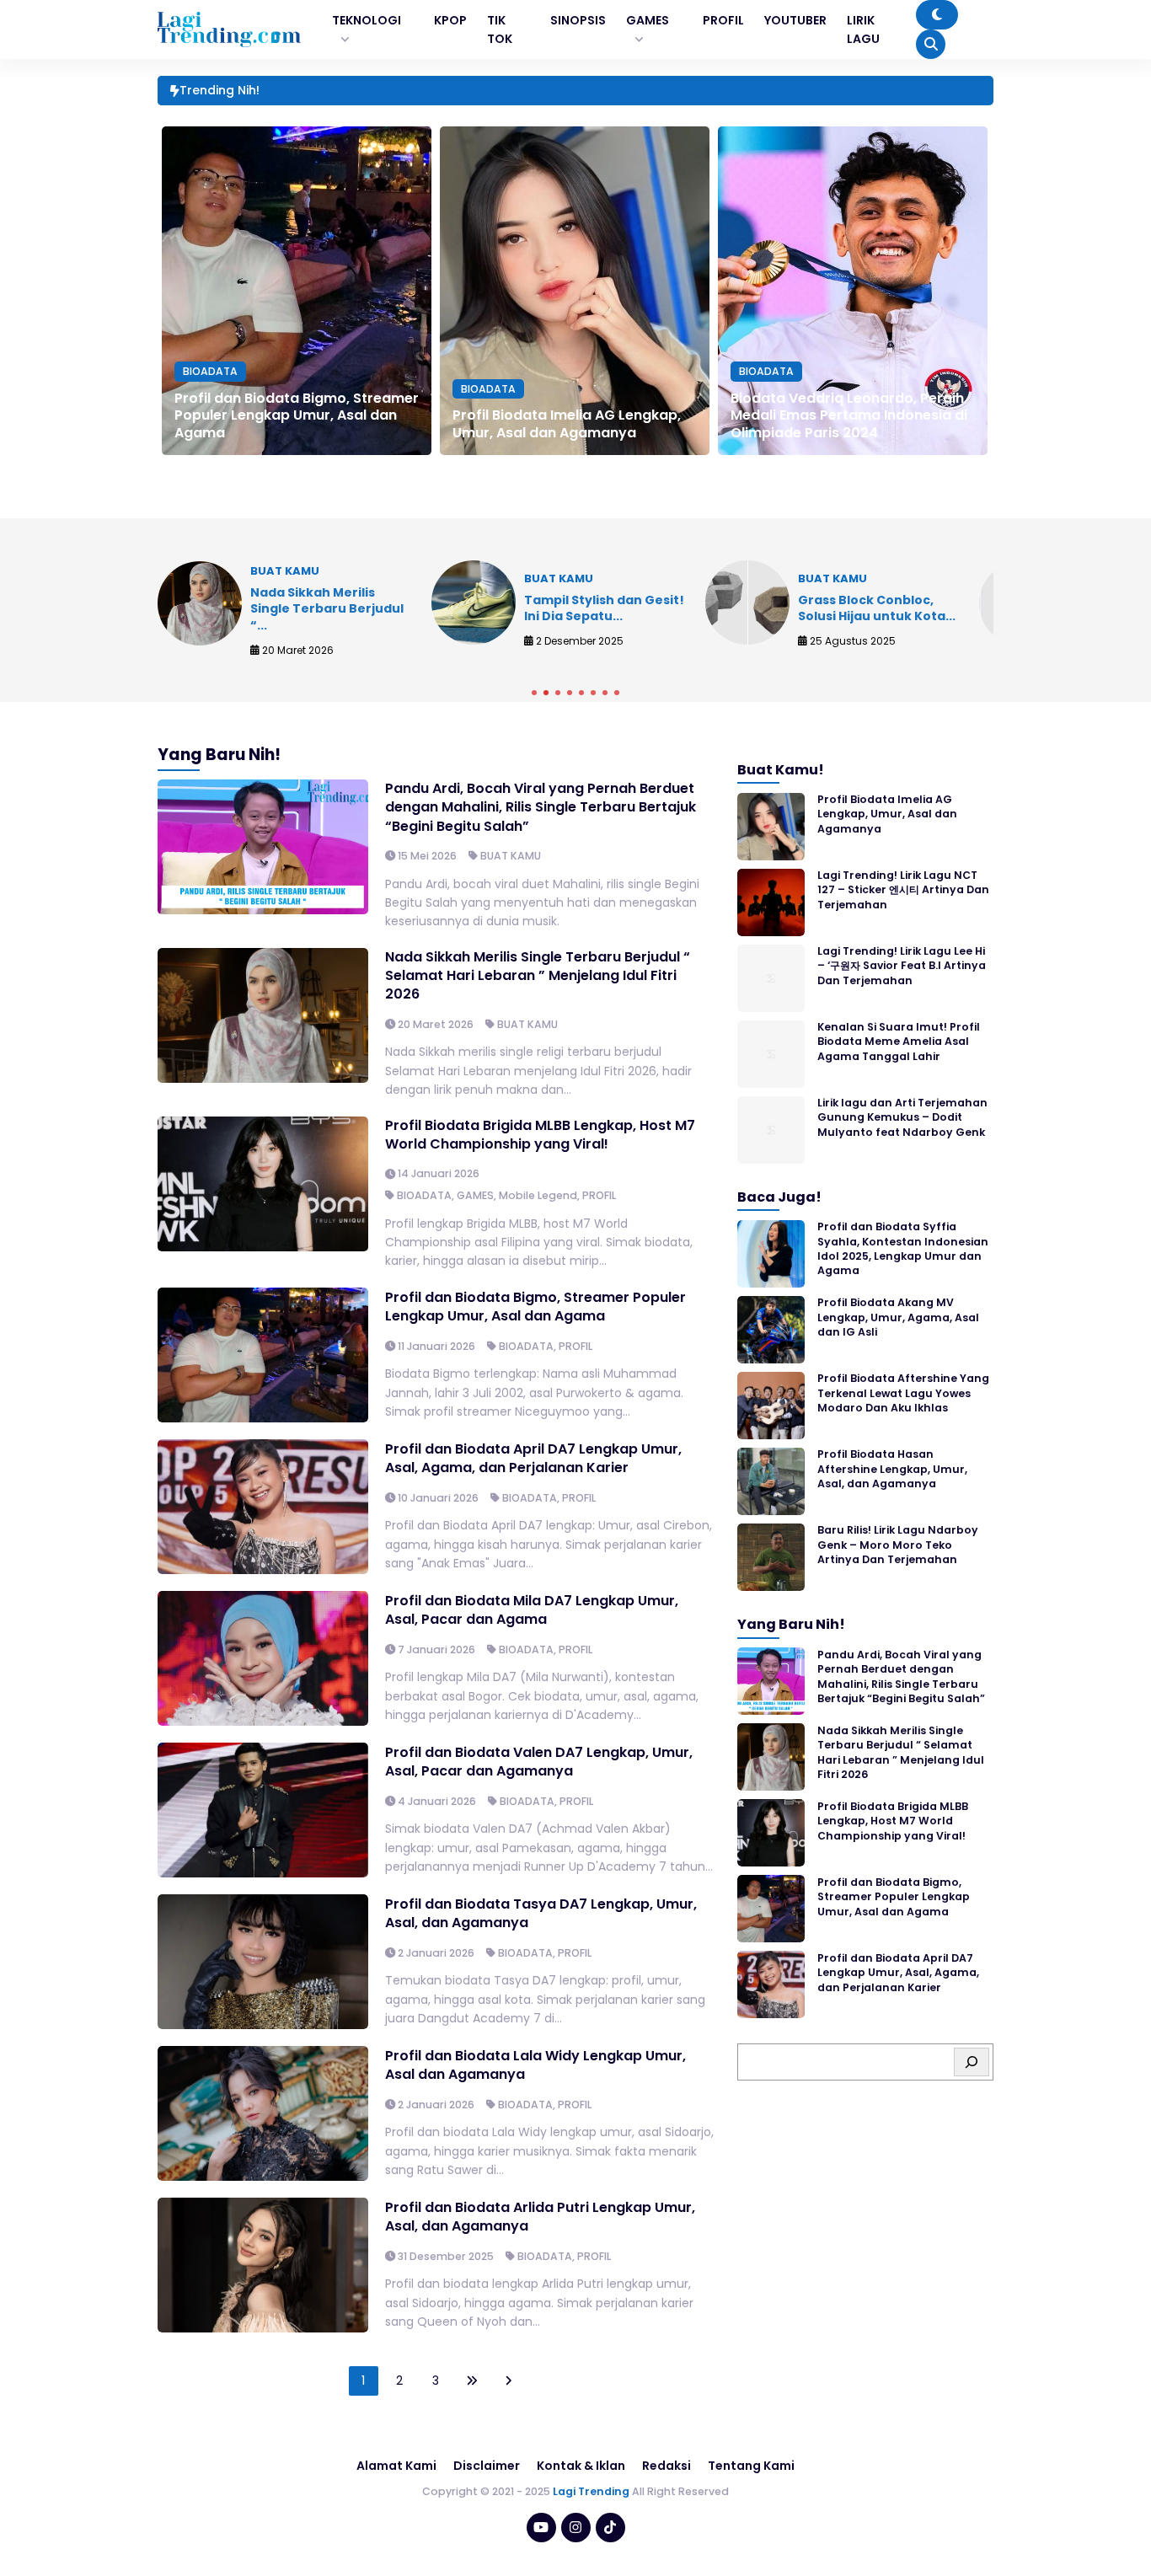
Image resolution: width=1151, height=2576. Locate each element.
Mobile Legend (538, 1195)
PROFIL (599, 1195)
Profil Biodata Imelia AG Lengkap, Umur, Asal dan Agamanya (567, 424)
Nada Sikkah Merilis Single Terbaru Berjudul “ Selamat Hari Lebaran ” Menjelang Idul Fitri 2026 (538, 976)
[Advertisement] (575, 2530)
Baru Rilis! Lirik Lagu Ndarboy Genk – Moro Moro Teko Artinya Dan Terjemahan (898, 1545)
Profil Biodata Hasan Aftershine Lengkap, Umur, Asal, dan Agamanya (892, 1470)
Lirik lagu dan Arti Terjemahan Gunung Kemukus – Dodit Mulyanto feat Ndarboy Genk (902, 1118)
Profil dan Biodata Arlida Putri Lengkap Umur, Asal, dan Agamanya (540, 2217)
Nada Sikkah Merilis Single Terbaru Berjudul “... (327, 609)
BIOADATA (210, 371)
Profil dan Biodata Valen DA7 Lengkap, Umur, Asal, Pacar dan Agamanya (539, 1762)
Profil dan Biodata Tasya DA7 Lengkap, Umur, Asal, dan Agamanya (541, 1913)
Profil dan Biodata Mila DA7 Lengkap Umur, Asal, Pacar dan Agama (532, 1610)
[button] (534, 693)
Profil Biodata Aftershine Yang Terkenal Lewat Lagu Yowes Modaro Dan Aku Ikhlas (903, 1394)
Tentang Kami (751, 2466)
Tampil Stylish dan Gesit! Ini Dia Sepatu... (604, 608)
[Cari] (972, 2062)
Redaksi (667, 2466)
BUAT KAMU (511, 856)
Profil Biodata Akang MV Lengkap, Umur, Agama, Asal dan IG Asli (898, 1318)
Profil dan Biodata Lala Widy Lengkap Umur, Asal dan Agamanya (535, 2065)
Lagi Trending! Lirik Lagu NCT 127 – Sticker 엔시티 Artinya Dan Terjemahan (903, 891)
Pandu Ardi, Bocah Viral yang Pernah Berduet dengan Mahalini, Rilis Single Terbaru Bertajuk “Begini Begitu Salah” (541, 807)
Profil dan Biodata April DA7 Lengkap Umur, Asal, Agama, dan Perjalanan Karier (533, 1458)
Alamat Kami (396, 2466)
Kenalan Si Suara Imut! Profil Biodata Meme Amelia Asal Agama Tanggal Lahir (899, 1042)
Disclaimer (487, 2466)
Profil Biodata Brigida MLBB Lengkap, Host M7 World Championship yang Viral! (540, 1135)
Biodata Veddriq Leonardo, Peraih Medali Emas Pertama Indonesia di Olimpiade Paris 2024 (849, 416)
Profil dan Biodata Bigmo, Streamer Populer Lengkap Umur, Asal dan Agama (297, 416)
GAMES (475, 1195)
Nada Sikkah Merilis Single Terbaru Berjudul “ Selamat (415, 91)
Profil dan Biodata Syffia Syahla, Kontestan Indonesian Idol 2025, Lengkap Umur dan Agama (903, 1249)
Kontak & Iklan (581, 2466)
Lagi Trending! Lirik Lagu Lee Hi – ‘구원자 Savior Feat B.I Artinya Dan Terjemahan (902, 967)
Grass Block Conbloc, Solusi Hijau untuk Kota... (877, 608)
